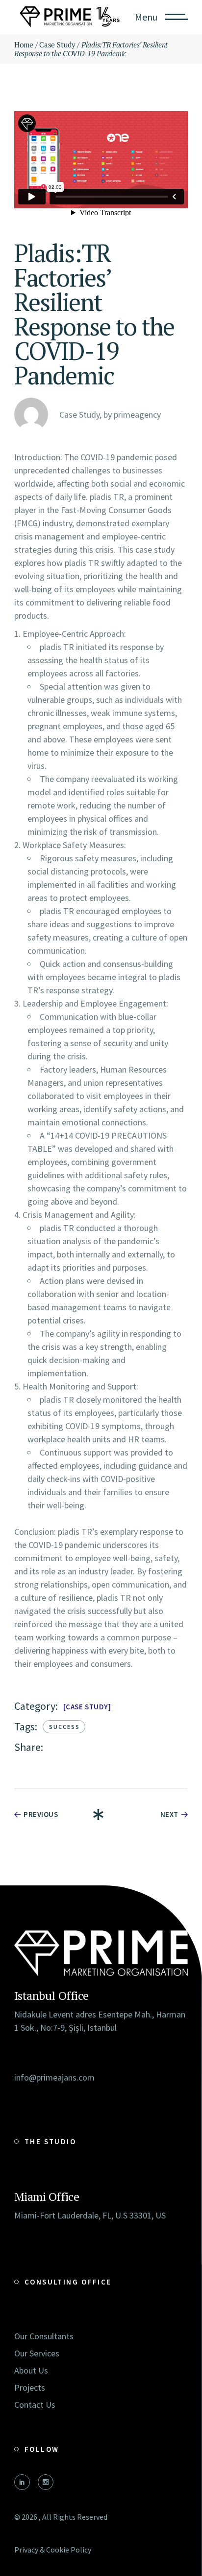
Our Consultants (44, 2336)
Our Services (37, 2353)
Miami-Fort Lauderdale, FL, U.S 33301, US (90, 2215)
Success (64, 1727)
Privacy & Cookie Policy (53, 2550)
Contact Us (35, 2405)
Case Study (87, 1707)
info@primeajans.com (54, 2077)
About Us (31, 2370)
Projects (30, 2387)
